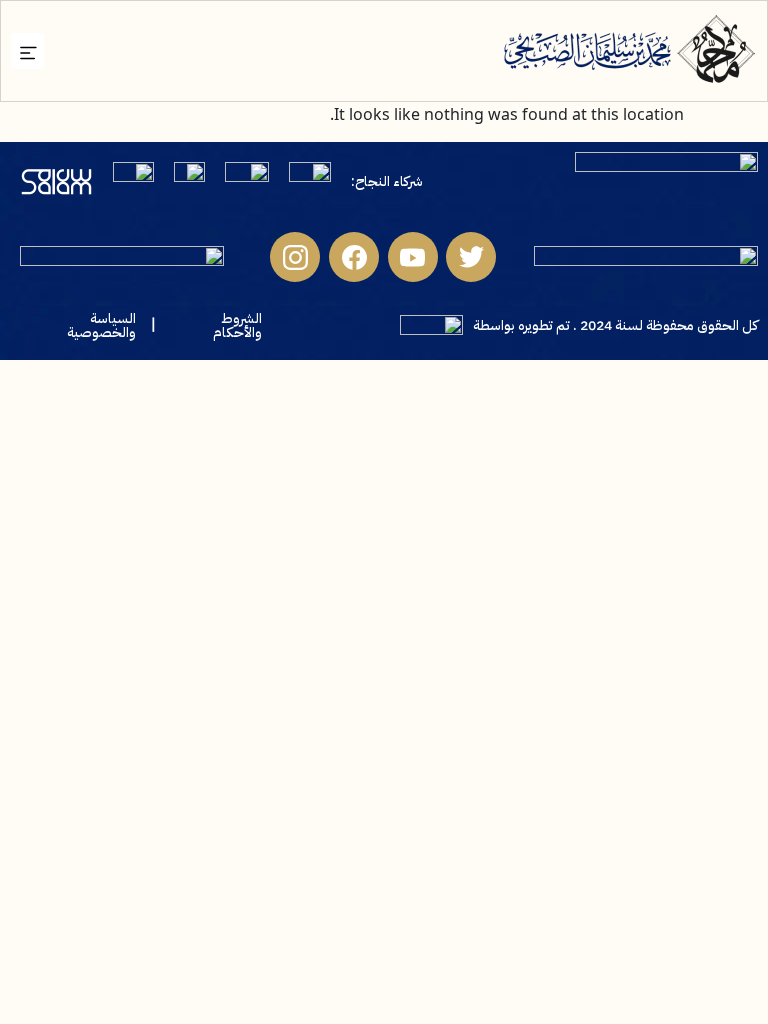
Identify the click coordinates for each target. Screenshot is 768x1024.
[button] (27, 51)
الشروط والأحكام (237, 325)
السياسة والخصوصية (101, 325)
